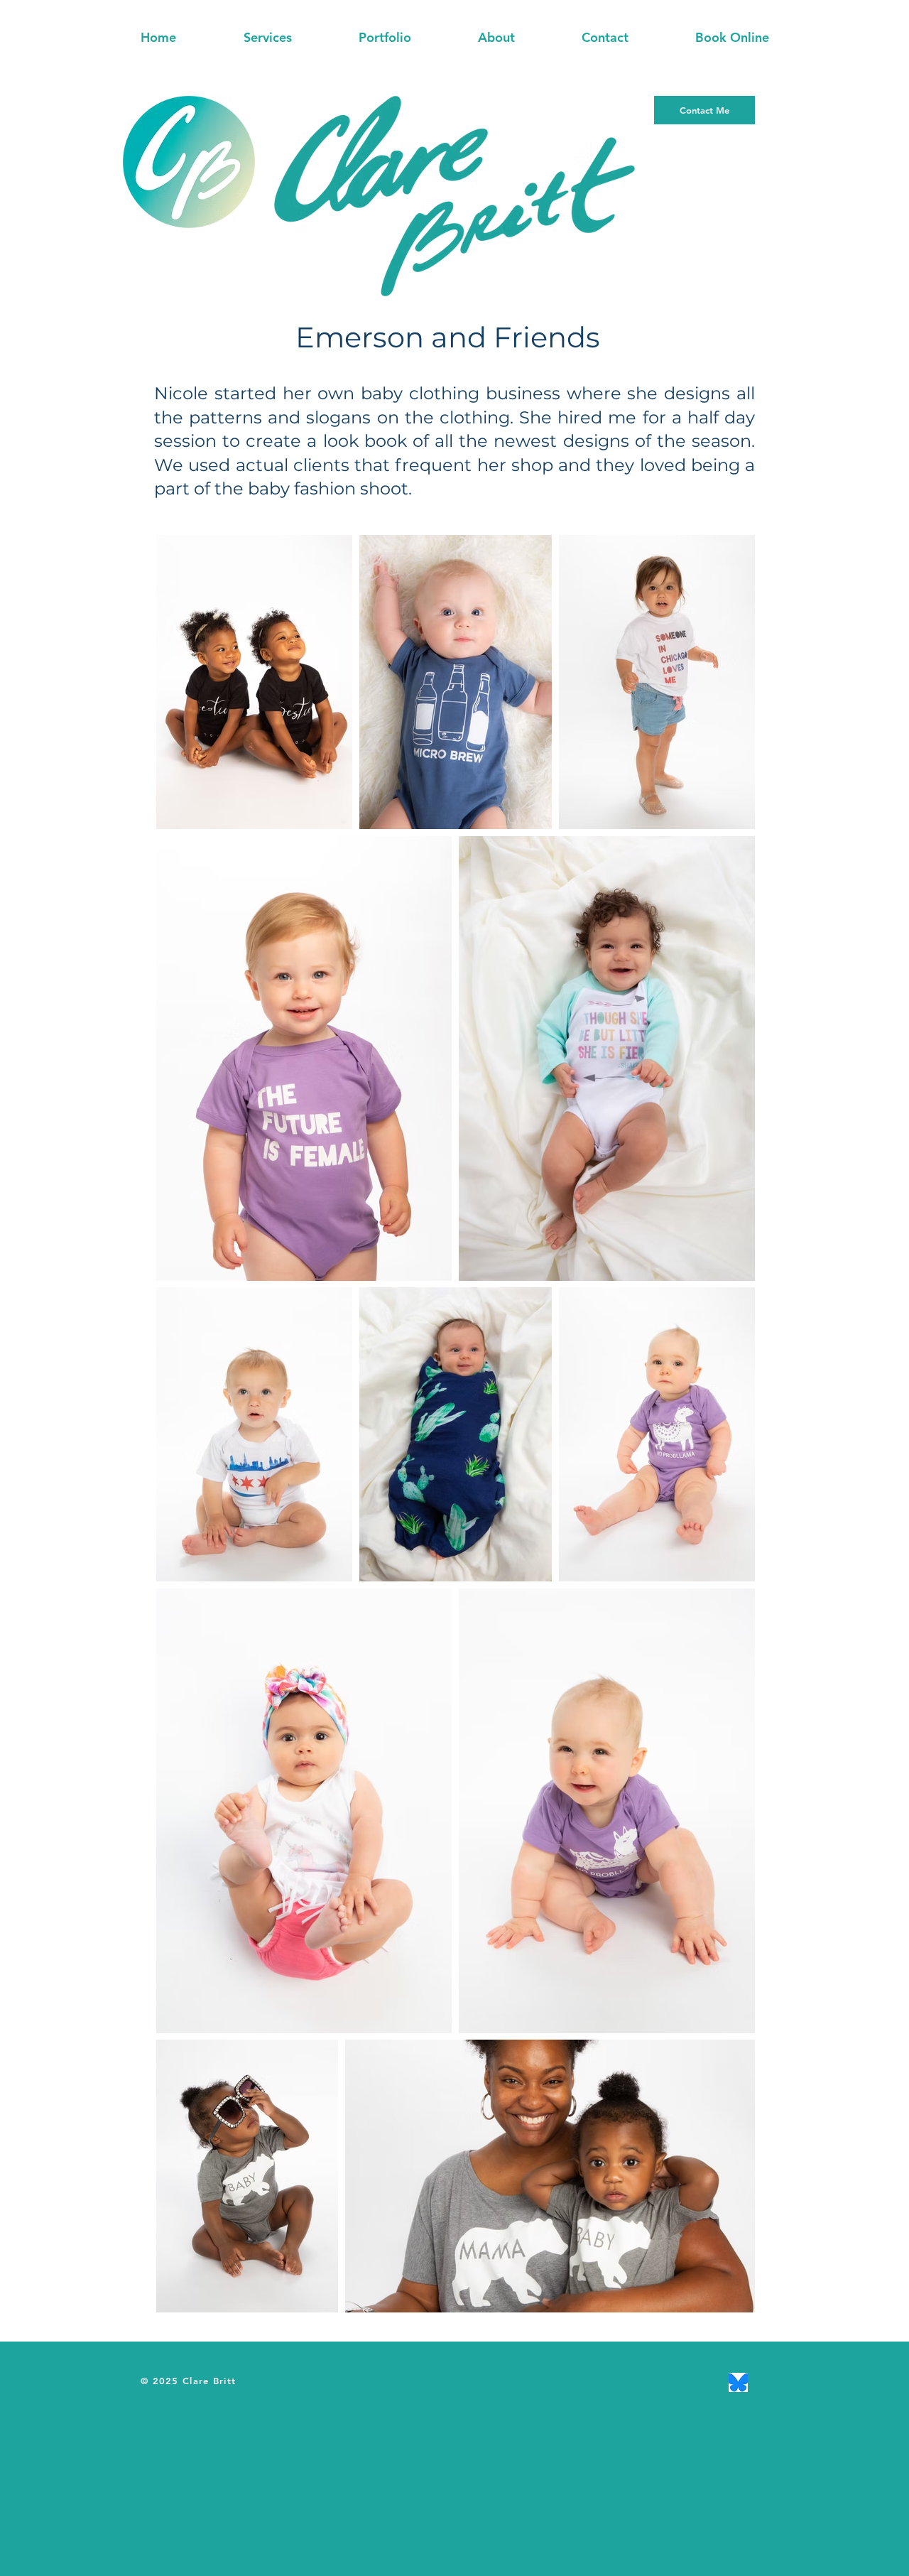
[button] (267, 38)
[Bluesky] (738, 2382)
